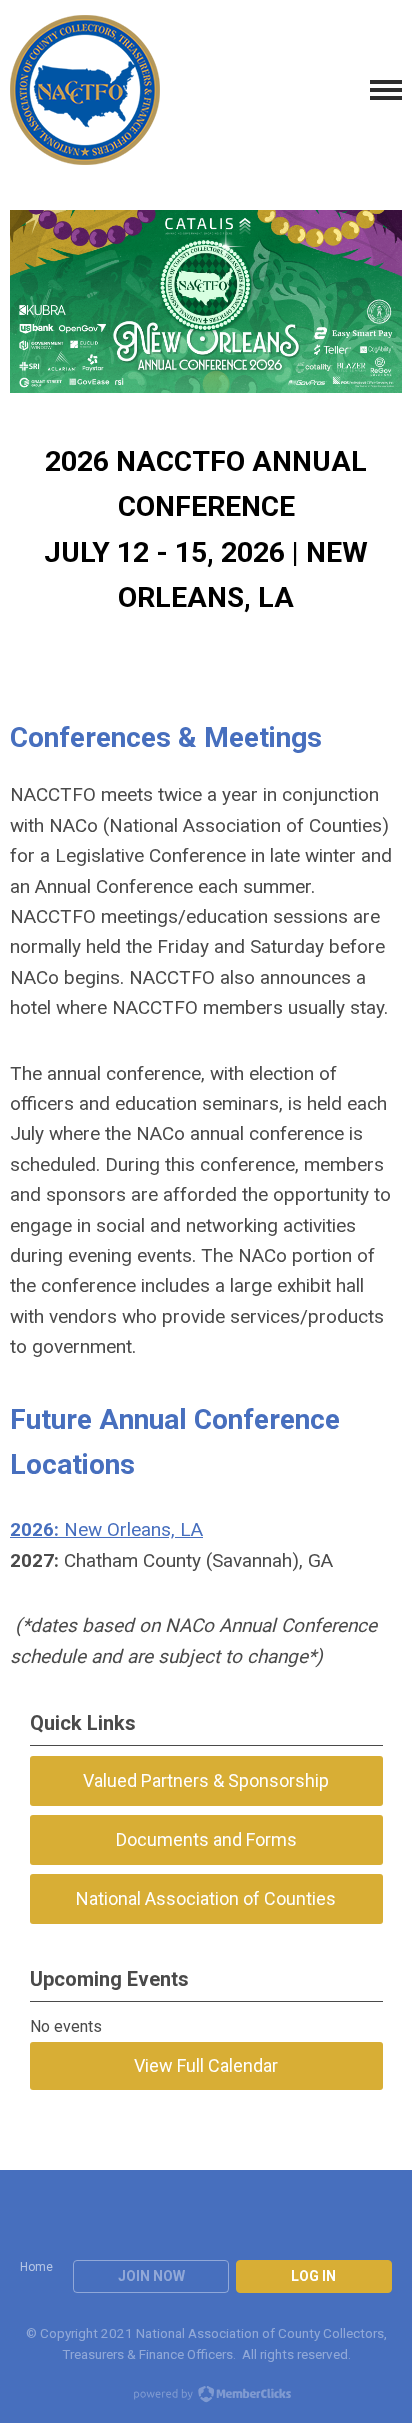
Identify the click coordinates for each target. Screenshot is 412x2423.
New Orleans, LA (106, 1529)
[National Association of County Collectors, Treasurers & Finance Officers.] (85, 90)
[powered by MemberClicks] (206, 2396)
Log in (313, 2276)
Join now (151, 2276)
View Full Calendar (206, 2065)
